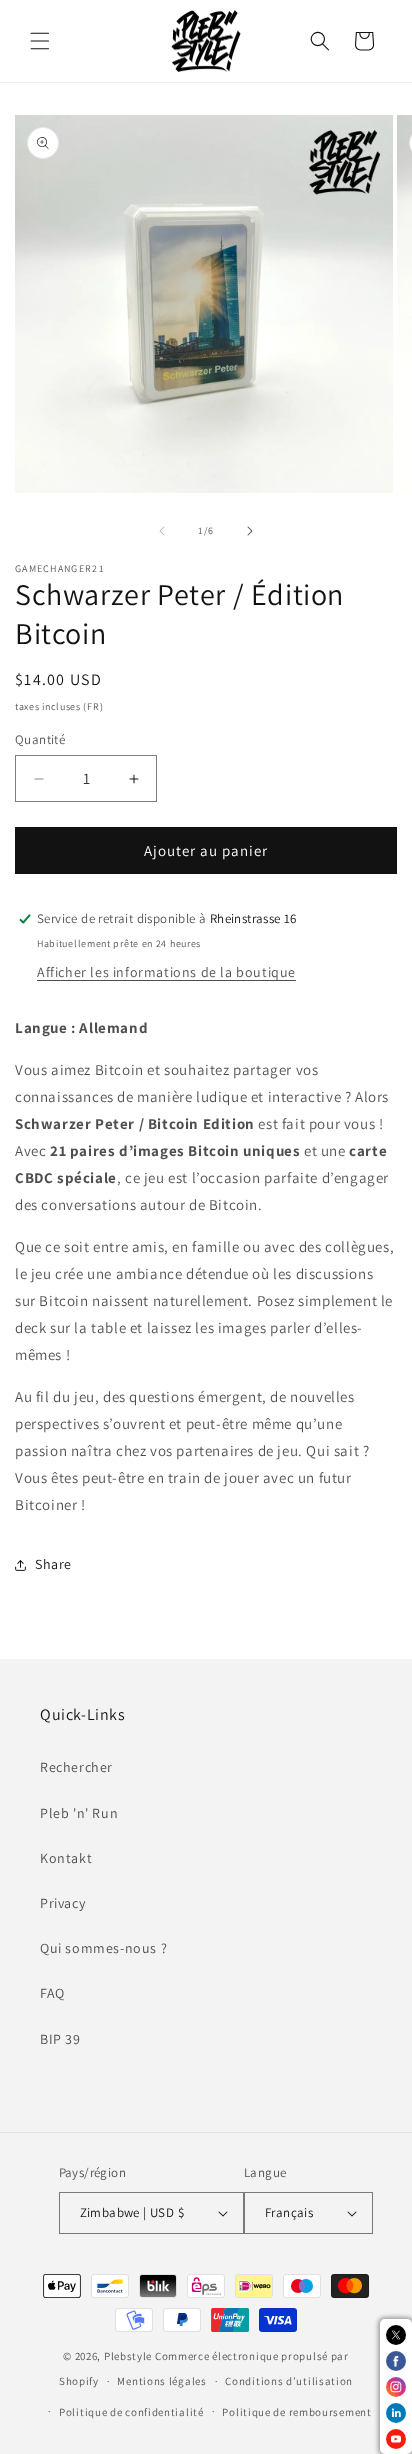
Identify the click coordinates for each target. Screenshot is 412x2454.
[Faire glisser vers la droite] (250, 531)
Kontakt (66, 1858)
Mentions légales (161, 2381)
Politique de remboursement (296, 2412)
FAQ (52, 1993)
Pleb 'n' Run (79, 1813)
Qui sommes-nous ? (103, 1948)
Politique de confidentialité (131, 2412)
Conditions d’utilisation (289, 2381)
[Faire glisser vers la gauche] (162, 531)
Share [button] (53, 1564)
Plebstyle (128, 2356)
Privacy (62, 1903)
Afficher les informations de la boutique (166, 972)
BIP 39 (60, 2039)
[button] (40, 41)
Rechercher (76, 1767)
